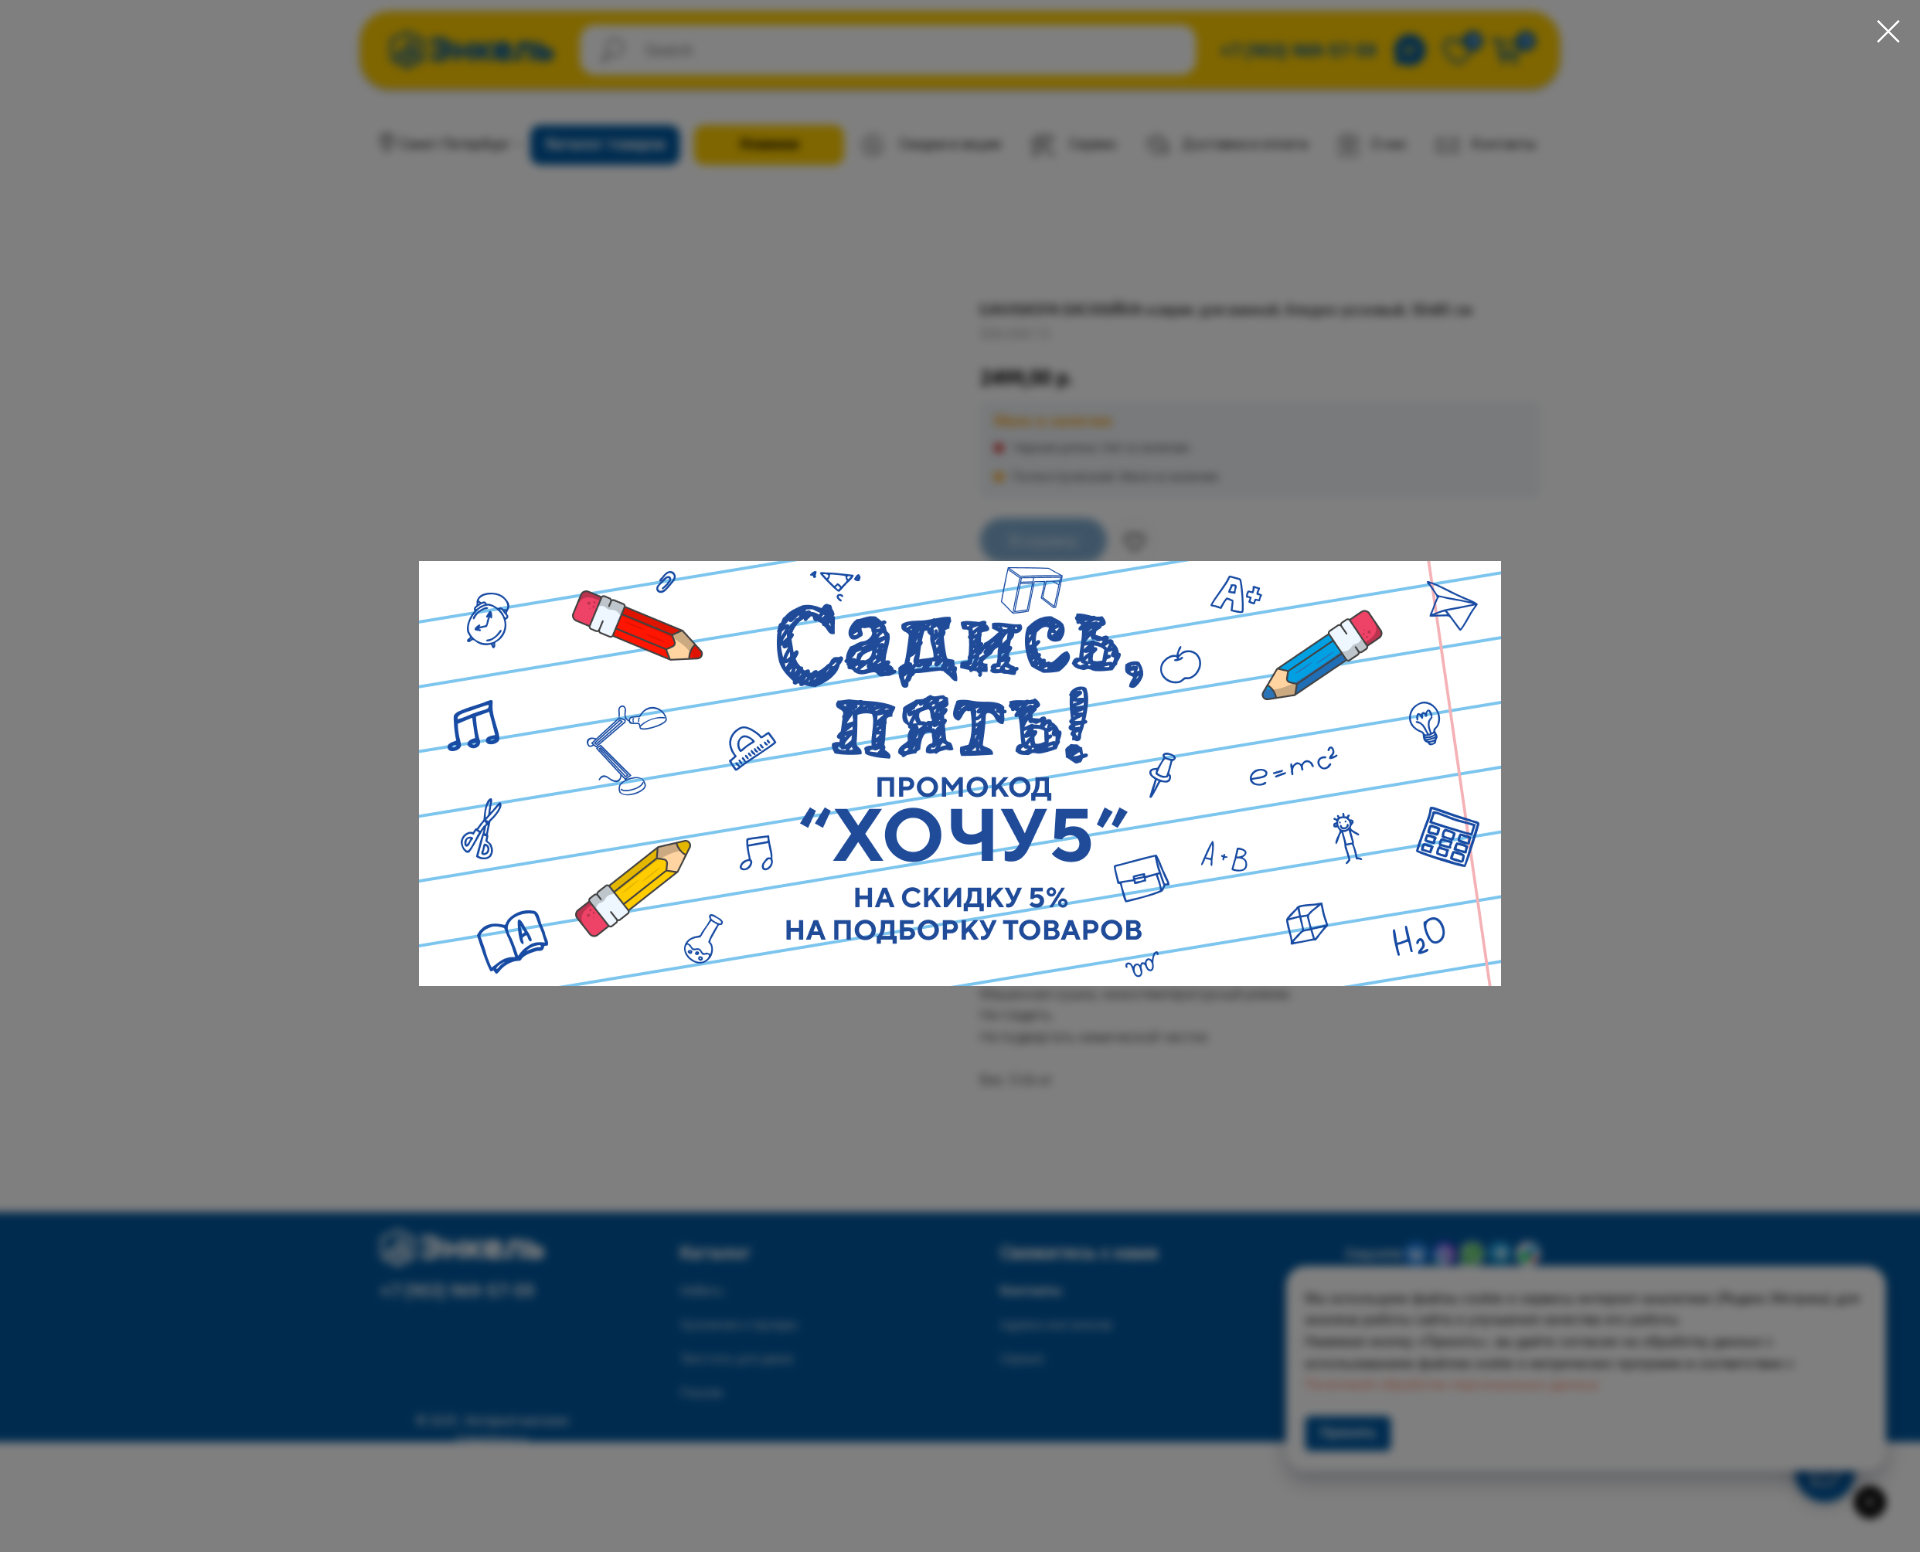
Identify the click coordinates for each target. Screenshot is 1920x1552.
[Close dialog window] (1888, 31)
